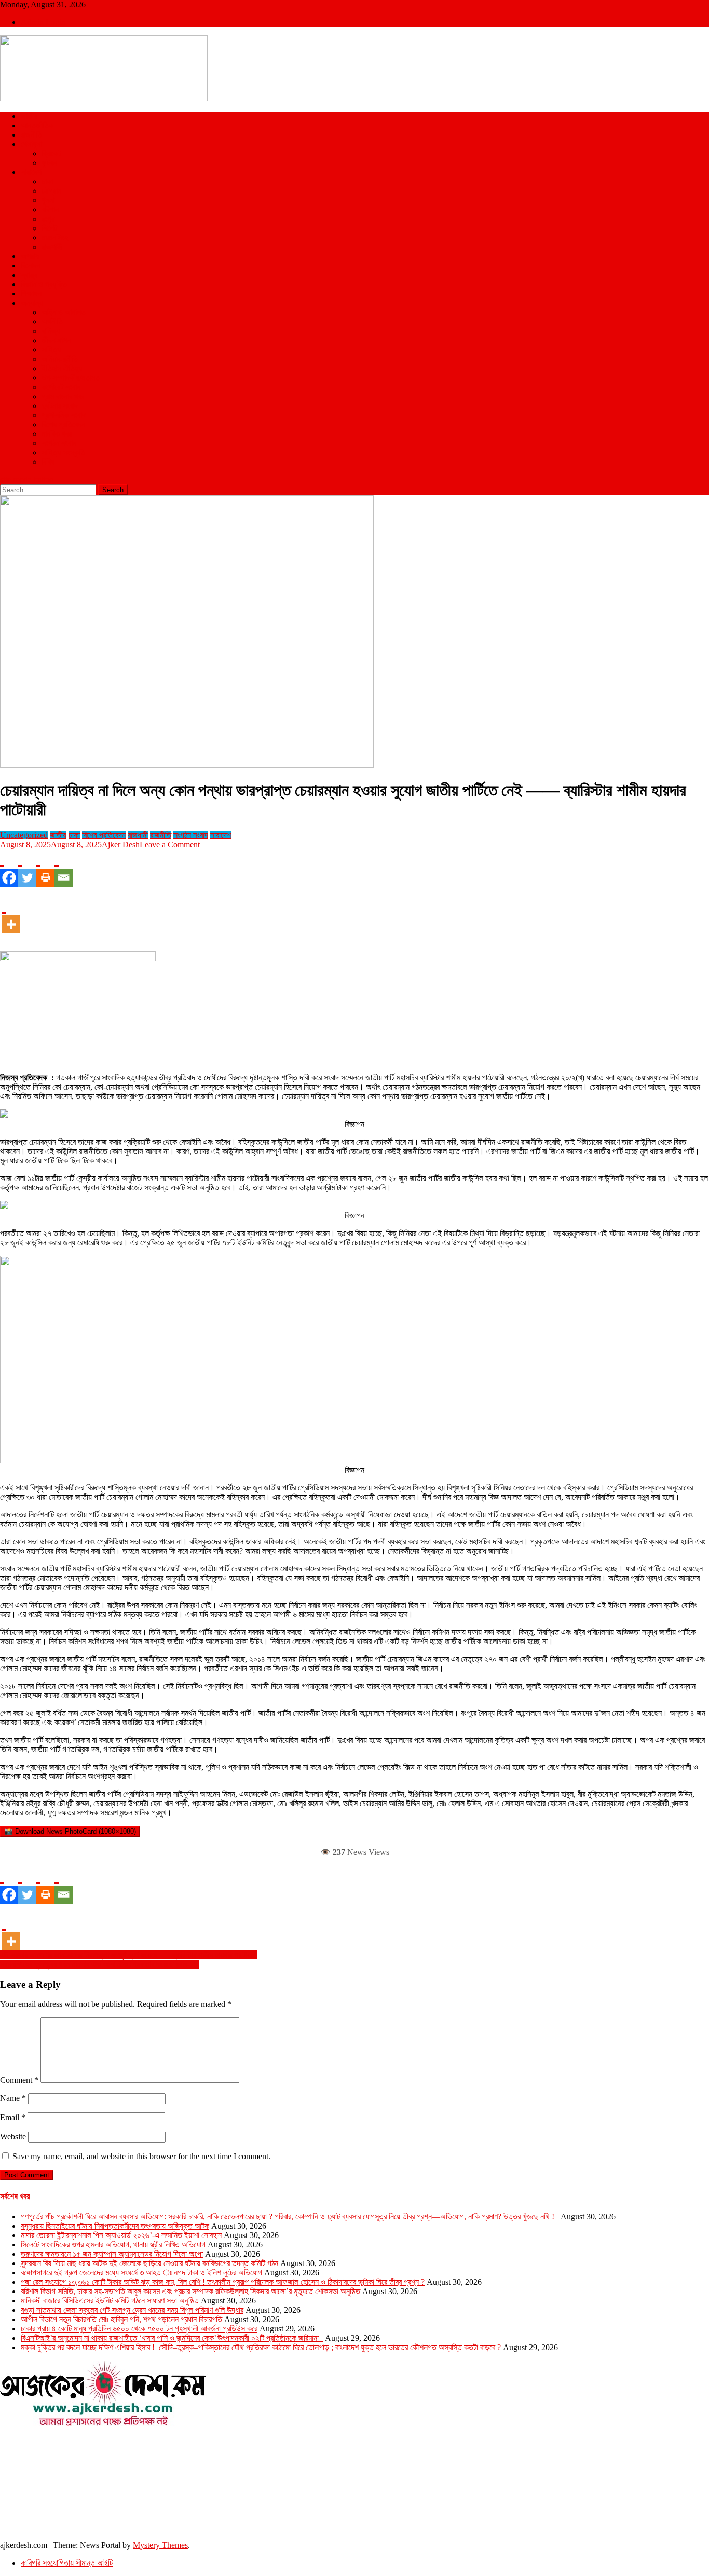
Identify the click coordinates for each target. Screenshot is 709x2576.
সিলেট (49, 228)
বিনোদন (31, 266)
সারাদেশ (31, 172)
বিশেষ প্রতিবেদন (63, 424)
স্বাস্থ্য (29, 275)
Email (13, 2117)
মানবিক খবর (57, 434)
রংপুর (48, 219)
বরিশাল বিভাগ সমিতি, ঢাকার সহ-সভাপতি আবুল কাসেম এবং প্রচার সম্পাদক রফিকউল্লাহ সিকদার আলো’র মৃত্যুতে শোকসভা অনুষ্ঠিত (190, 2291)
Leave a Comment (170, 844)
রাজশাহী (52, 247)
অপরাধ (30, 256)
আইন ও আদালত (64, 312)
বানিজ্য (51, 331)
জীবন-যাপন (56, 340)
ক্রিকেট (51, 153)
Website (13, 2137)
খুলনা (48, 200)
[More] (11, 915)
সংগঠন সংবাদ (59, 443)
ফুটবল (49, 163)
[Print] (45, 868)
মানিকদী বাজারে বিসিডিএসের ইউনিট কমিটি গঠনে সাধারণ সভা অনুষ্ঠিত (110, 2301)
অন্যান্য (32, 303)
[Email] (64, 868)
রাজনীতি (31, 135)
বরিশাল (50, 209)
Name (13, 2098)
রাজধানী (138, 835)
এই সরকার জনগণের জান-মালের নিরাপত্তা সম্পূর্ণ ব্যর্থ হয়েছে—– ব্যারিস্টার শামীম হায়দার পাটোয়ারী (128, 1955)
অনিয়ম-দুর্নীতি (60, 359)
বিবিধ (48, 462)
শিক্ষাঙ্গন (31, 294)
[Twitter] (27, 868)
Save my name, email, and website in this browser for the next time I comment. (141, 2156)
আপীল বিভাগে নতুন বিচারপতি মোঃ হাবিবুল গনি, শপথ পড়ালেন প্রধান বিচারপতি (121, 2319)
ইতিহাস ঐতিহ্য (62, 368)
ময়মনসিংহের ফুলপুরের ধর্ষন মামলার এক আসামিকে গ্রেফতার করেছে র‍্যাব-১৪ (100, 1964)
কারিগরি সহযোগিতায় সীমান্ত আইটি (67, 2563)
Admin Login (43, 22)
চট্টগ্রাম (51, 191)
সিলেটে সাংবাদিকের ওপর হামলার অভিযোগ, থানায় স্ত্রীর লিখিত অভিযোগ (113, 2245)
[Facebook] (9, 868)
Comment (19, 2080)
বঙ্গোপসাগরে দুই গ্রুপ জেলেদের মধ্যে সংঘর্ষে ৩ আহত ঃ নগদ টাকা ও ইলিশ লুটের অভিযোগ (141, 2273)
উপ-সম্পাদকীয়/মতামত (71, 378)
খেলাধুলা (31, 144)
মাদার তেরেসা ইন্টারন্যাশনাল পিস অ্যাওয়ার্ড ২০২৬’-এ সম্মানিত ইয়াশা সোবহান (121, 2235)
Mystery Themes (160, 2545)
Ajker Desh (121, 844)
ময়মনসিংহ (55, 238)
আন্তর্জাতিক (37, 125)
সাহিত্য (51, 350)
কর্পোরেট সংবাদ (61, 387)
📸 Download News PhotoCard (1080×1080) (70, 1831)
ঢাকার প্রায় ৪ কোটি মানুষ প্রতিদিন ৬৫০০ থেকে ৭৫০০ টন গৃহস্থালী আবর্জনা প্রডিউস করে (139, 2329)
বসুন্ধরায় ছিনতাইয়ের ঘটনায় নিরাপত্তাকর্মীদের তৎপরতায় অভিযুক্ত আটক (115, 2226)
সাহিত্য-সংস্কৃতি (63, 452)
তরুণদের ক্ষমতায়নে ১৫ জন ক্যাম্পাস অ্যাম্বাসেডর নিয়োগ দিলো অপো (112, 2254)
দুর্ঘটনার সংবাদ (60, 406)
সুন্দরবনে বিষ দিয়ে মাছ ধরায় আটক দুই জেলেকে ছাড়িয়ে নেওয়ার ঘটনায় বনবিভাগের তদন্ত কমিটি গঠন (149, 2263)
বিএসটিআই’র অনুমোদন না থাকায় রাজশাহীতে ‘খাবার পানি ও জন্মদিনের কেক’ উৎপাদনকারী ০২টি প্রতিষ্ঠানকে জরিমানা (172, 2338)
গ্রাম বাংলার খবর (63, 396)
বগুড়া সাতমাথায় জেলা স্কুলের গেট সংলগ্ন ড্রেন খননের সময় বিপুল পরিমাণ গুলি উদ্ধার (132, 2310)
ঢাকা (47, 181)
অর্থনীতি (52, 322)
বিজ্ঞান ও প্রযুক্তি (44, 284)
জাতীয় (29, 116)
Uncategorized (24, 835)
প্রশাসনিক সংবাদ (64, 415)
